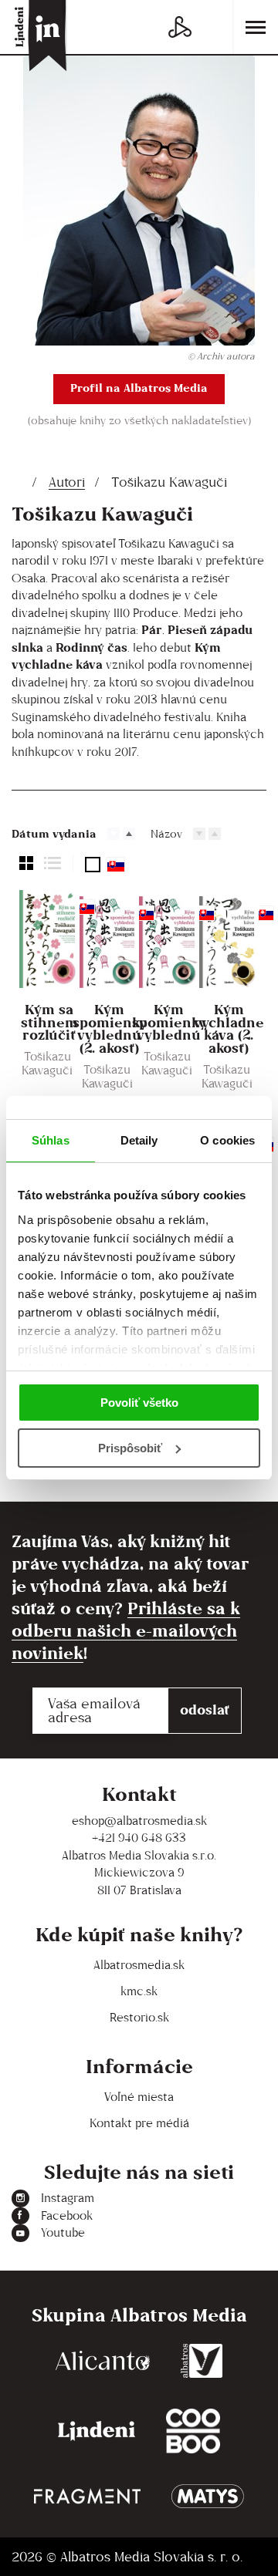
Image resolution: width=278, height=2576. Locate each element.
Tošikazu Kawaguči (47, 1063)
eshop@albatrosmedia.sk (139, 1821)
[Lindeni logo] (97, 2431)
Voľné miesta (139, 2097)
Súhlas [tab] (51, 1140)
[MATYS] (208, 2496)
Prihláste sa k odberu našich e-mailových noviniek (126, 1630)
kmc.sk (139, 1991)
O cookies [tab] (227, 1140)
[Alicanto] (103, 2361)
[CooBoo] (193, 2431)
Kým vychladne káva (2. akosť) (229, 1030)
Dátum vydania (54, 833)
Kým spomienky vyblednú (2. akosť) (109, 1030)
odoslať (205, 1709)
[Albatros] (202, 2361)
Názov (166, 833)
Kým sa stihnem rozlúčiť (49, 1023)
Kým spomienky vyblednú (169, 1023)
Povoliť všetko (139, 1403)
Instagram (68, 2198)
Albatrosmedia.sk (139, 1965)
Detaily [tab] (139, 1140)
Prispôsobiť (130, 1448)
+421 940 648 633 (139, 1838)
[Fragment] (87, 2496)
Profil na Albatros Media (139, 388)
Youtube (63, 2232)
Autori (67, 482)
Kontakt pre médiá (139, 2123)
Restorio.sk (139, 2017)
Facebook (67, 2215)
